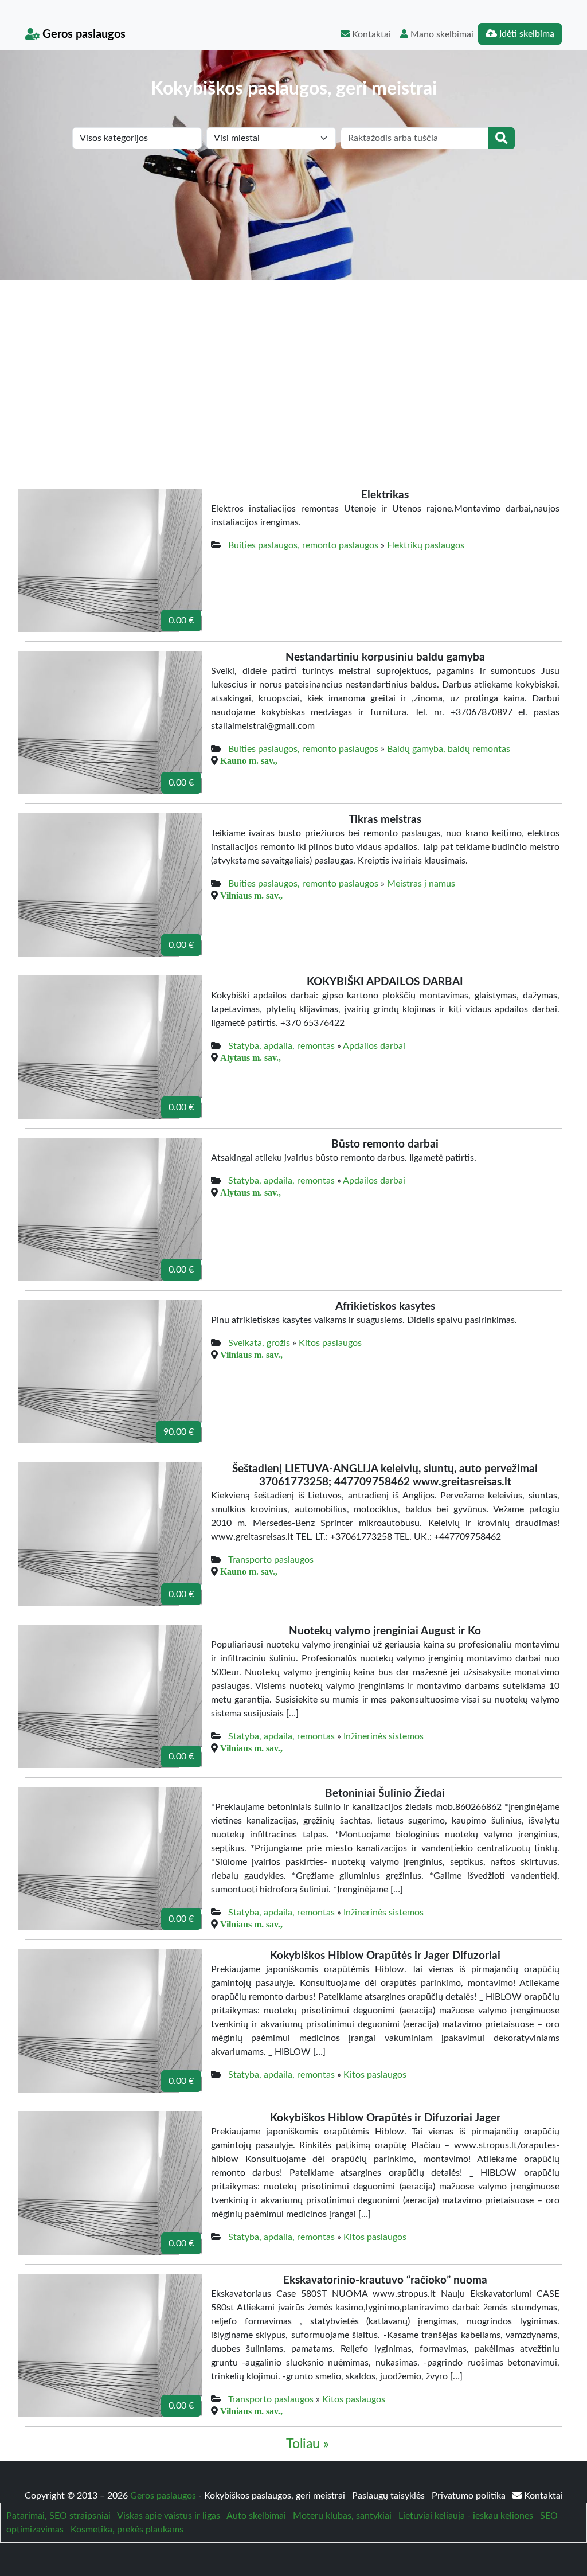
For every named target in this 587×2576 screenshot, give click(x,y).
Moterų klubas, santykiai (342, 2516)
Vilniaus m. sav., (251, 895)
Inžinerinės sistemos (383, 1736)
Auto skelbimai (256, 2516)
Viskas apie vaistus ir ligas (169, 2516)
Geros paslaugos (83, 34)
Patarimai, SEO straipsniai (58, 2516)
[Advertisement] (293, 366)
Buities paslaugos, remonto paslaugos (303, 545)
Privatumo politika (470, 2496)
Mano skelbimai (441, 34)
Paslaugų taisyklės (390, 2496)
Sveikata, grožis (259, 1343)
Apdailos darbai (374, 1046)
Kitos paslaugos (330, 1343)
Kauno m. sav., (249, 760)
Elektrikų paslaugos (426, 545)
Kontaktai (370, 34)
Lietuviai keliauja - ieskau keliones (466, 2516)
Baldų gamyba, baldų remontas (449, 749)
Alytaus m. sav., (251, 1057)
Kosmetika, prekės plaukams (127, 2530)
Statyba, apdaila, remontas (281, 1046)
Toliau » (308, 2444)
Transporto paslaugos (271, 1560)
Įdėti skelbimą (526, 34)
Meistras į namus (421, 884)
